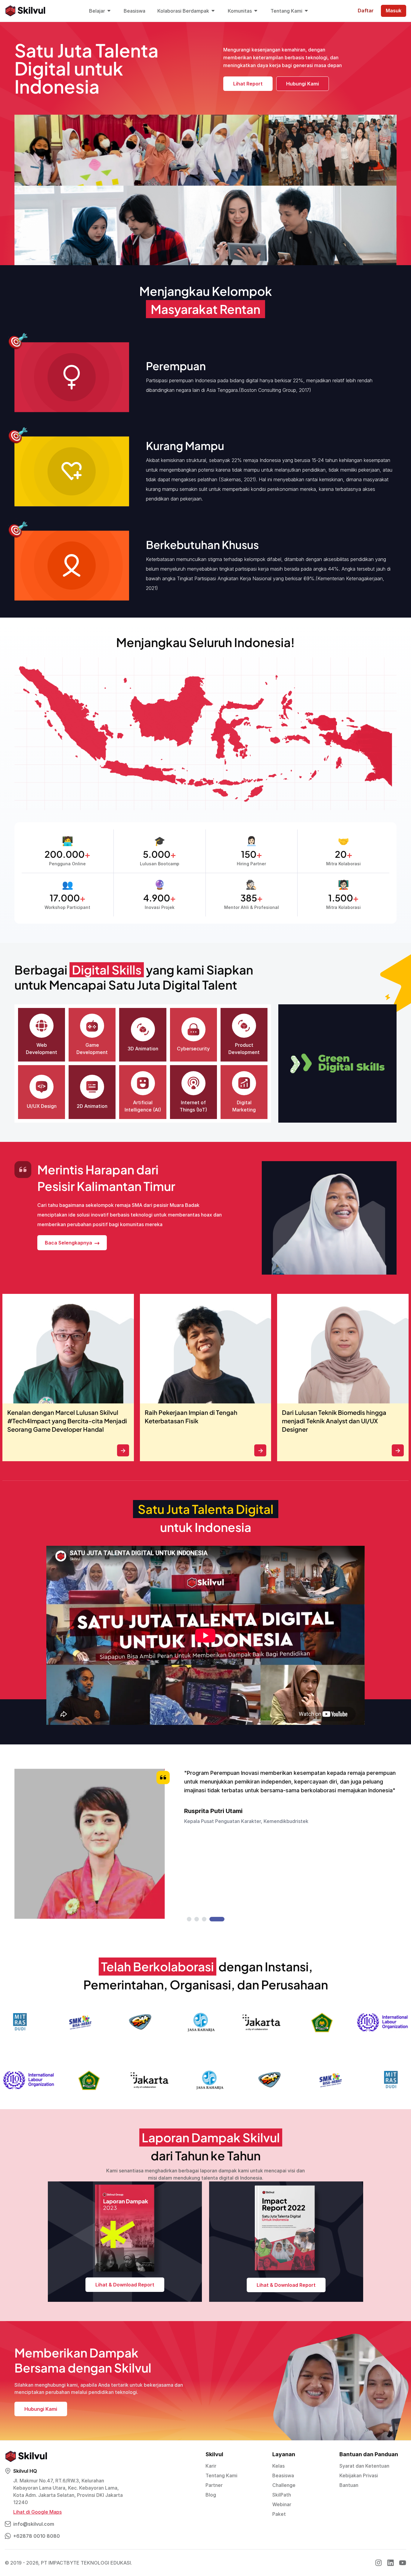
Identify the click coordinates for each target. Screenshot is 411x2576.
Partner (214, 2485)
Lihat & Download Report (125, 2285)
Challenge (284, 2485)
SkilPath (282, 2495)
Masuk (394, 11)
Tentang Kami (221, 2475)
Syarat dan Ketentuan (364, 2466)
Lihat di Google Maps (37, 2512)
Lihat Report (248, 84)
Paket (279, 2514)
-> (123, 1450)
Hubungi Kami (303, 84)
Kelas (278, 2466)
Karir (211, 2466)
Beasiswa (283, 2475)
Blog (211, 2495)
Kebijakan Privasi (359, 2475)
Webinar (282, 2504)
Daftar (366, 11)
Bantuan (349, 2485)
